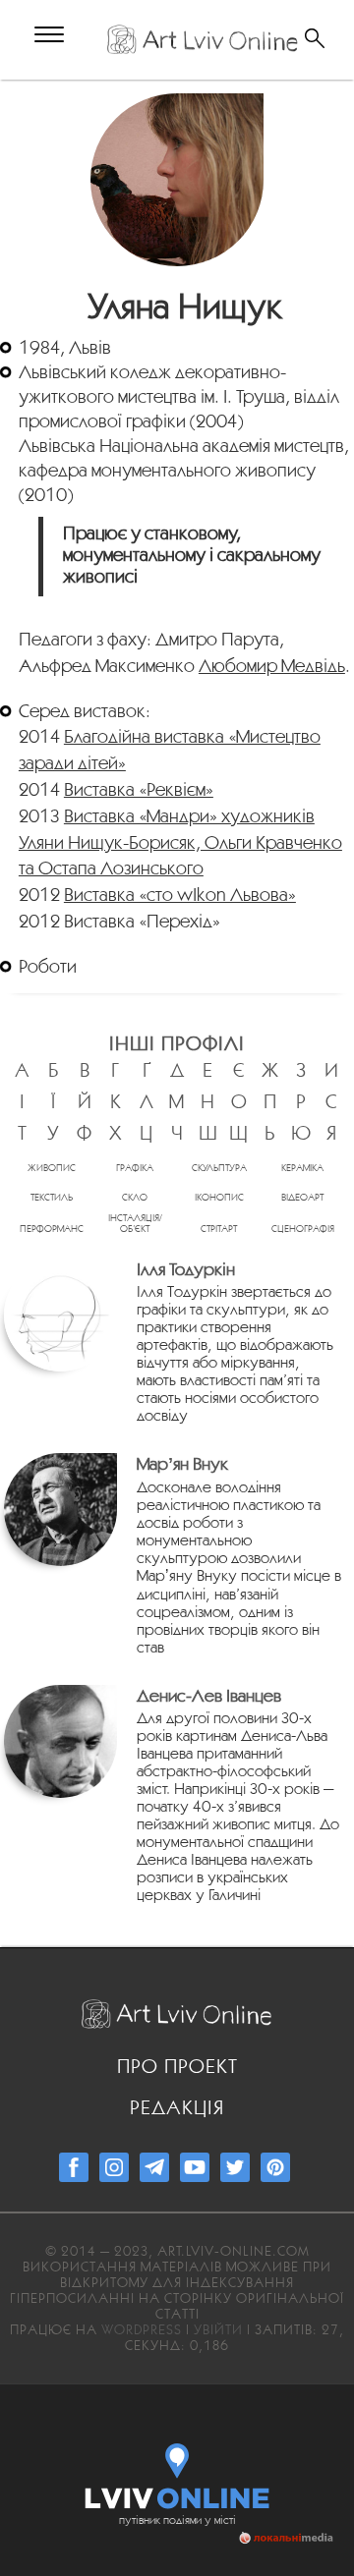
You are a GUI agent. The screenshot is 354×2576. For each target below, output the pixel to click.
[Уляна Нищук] (177, 180)
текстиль (52, 1197)
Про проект (177, 2066)
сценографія (303, 1229)
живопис (52, 1168)
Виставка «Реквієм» (139, 789)
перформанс (52, 1229)
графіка (135, 1168)
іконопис (219, 1197)
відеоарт (302, 1197)
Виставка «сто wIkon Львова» (180, 894)
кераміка (302, 1168)
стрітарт (219, 1229)
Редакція (177, 2107)
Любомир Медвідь (272, 665)
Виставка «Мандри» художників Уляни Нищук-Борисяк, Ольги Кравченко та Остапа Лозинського (180, 842)
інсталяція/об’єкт (135, 1223)
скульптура (219, 1168)
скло (135, 1197)
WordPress (142, 2329)
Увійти (218, 2329)
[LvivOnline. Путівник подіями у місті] (177, 2472)
